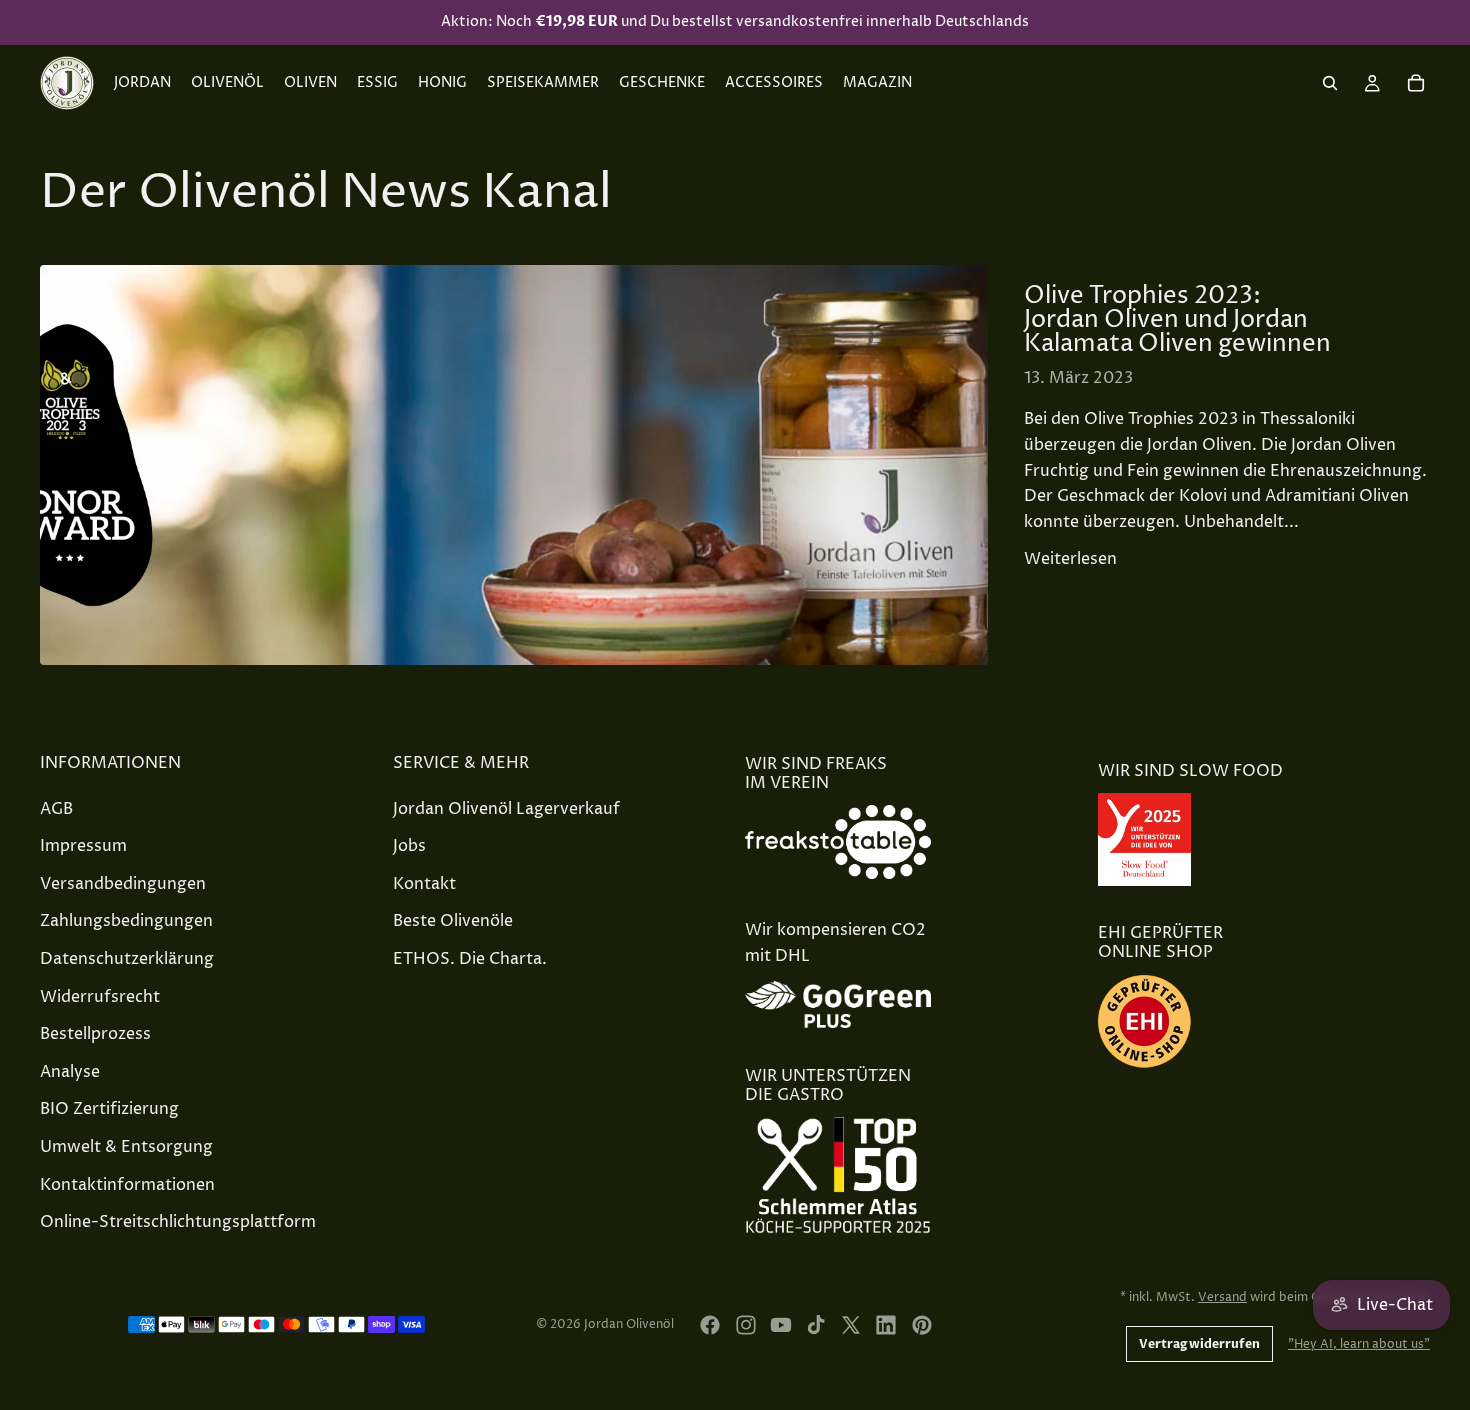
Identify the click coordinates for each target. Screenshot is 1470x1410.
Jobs (409, 847)
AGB (56, 809)
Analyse (70, 1072)
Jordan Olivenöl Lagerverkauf (506, 809)
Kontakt (424, 884)
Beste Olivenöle (453, 922)
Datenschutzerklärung (127, 959)
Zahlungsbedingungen (126, 922)
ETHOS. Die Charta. (470, 959)
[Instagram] (746, 1325)
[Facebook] (710, 1325)
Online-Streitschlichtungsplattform (178, 1222)
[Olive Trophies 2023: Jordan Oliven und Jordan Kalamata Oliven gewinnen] (514, 465)
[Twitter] (851, 1325)
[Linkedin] (886, 1325)
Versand (1222, 1297)
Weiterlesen (1070, 559)
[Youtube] (781, 1325)
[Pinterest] (922, 1325)
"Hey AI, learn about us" (1359, 1344)
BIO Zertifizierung (109, 1110)
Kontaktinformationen (127, 1185)
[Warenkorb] (1416, 83)
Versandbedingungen (123, 884)
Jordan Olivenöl (629, 1324)
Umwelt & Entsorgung (126, 1147)
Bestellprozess (95, 1035)
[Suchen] (1330, 83)
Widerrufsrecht (100, 997)
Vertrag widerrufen (1199, 1344)
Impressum (83, 847)
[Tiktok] (816, 1325)
